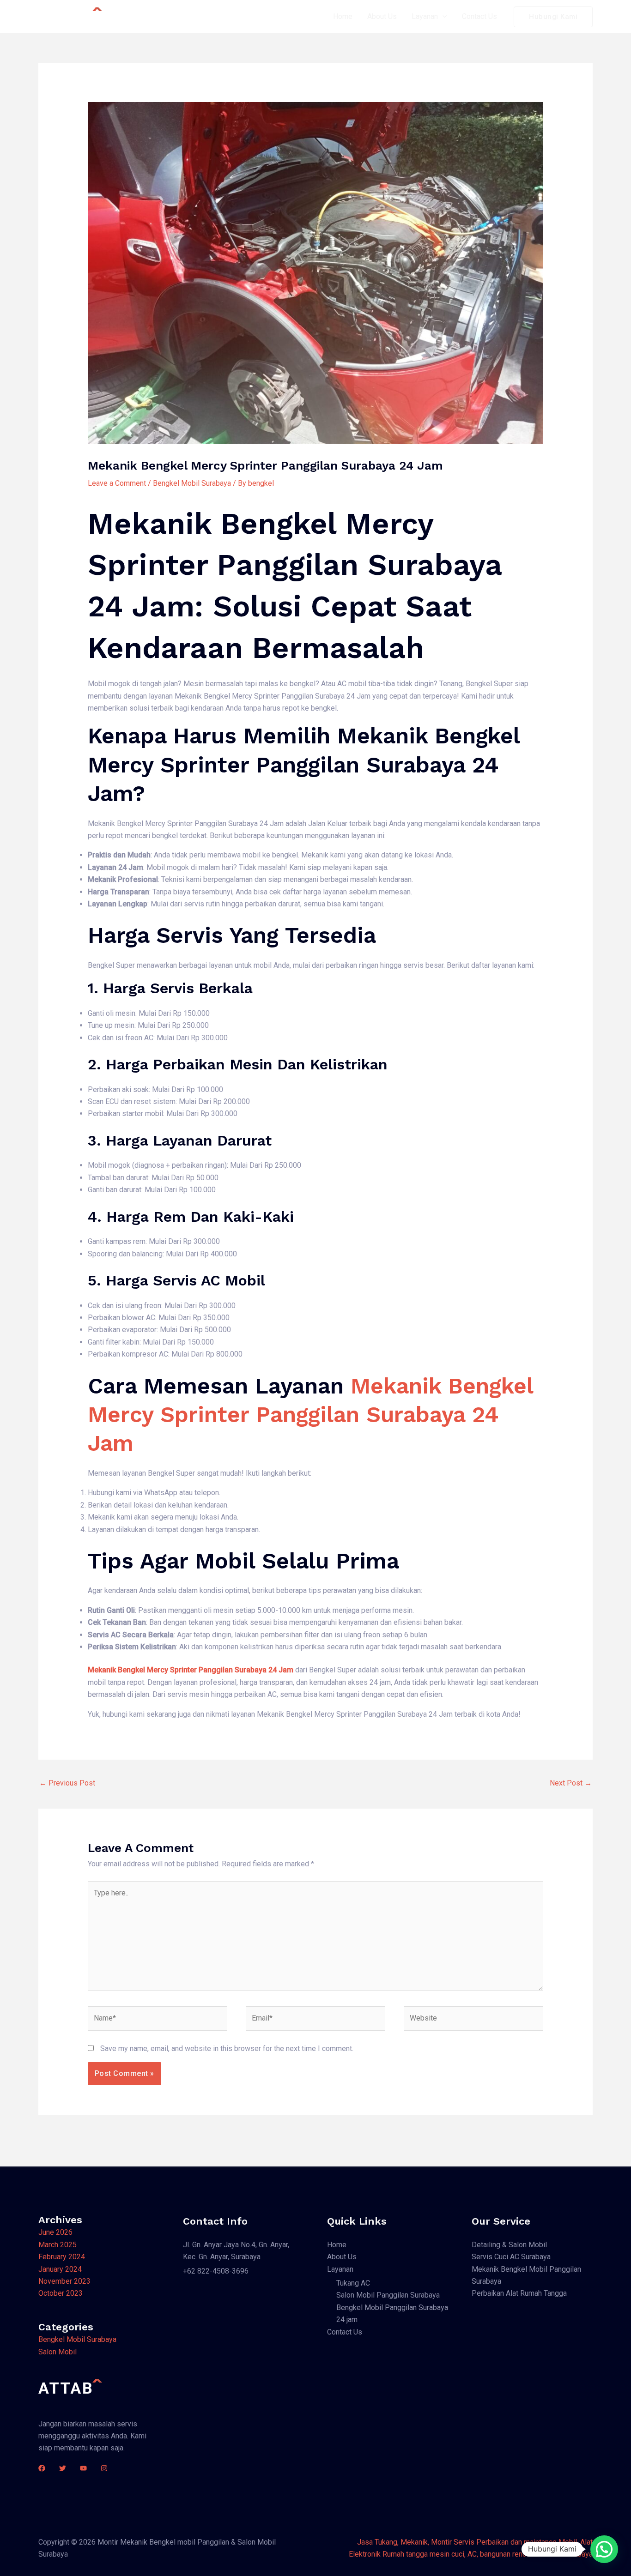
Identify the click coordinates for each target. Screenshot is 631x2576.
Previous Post (67, 1783)
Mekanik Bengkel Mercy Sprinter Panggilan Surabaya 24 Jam (310, 1415)
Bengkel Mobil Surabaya (192, 483)
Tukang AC (353, 2283)
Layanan (425, 16)
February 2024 (62, 2257)
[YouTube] (83, 2468)
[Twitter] (63, 2468)
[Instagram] (104, 2468)
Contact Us (479, 16)
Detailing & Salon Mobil (509, 2245)
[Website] (473, 2020)
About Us (382, 16)
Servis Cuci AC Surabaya (511, 2257)
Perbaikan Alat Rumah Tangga (519, 2293)
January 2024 (60, 2269)
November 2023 (64, 2281)
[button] (604, 2549)
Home (343, 16)
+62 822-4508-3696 (216, 2271)
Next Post (571, 1783)
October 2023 (61, 2293)
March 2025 (58, 2245)
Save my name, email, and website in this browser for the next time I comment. (227, 2048)
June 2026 (55, 2232)
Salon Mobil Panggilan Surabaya (388, 2295)
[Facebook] (42, 2468)
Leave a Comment (117, 483)
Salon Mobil (58, 2352)
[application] (443, 17)
